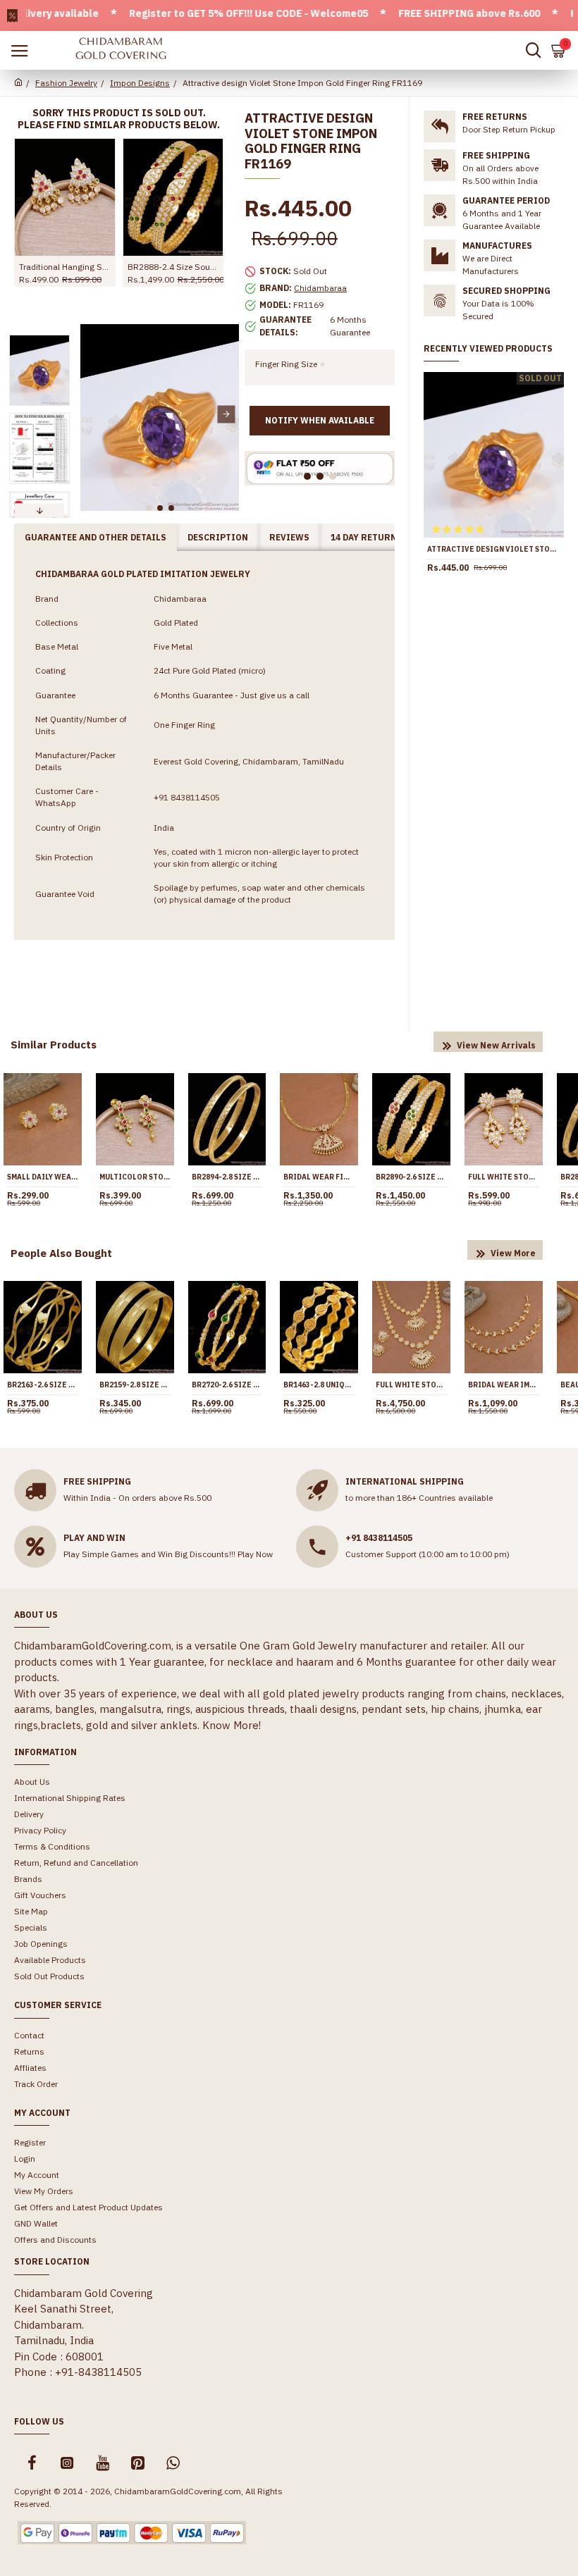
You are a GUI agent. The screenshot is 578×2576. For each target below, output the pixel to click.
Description (218, 537)
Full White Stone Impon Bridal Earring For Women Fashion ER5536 (504, 1177)
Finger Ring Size (286, 364)
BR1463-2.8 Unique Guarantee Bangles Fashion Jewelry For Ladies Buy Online (319, 1385)
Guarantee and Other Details (96, 537)
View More (513, 1253)
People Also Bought (61, 1253)
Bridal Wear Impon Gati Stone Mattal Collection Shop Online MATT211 (504, 1385)
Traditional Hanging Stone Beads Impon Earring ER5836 (65, 267)
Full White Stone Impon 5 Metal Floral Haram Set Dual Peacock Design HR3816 (411, 1385)
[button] (93, 414)
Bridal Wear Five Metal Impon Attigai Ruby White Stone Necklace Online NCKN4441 (319, 1177)
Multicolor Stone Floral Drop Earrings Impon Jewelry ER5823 (135, 1177)
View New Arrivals (496, 1045)
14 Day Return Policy (381, 537)
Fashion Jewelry (66, 83)
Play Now (255, 1554)
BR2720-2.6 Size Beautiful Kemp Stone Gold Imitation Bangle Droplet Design (227, 1385)
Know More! (232, 1725)
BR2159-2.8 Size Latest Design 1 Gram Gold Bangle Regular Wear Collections (135, 1385)
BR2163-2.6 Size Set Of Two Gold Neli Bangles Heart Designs (43, 1385)
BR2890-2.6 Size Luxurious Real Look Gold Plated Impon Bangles (411, 1177)
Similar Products (54, 1045)
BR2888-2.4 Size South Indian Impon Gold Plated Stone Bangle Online (173, 267)
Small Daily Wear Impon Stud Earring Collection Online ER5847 (43, 1177)
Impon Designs (140, 83)
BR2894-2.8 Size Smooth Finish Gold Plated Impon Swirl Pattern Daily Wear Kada (227, 1177)
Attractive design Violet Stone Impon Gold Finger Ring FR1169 (494, 549)
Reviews (289, 537)
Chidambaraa (320, 288)
